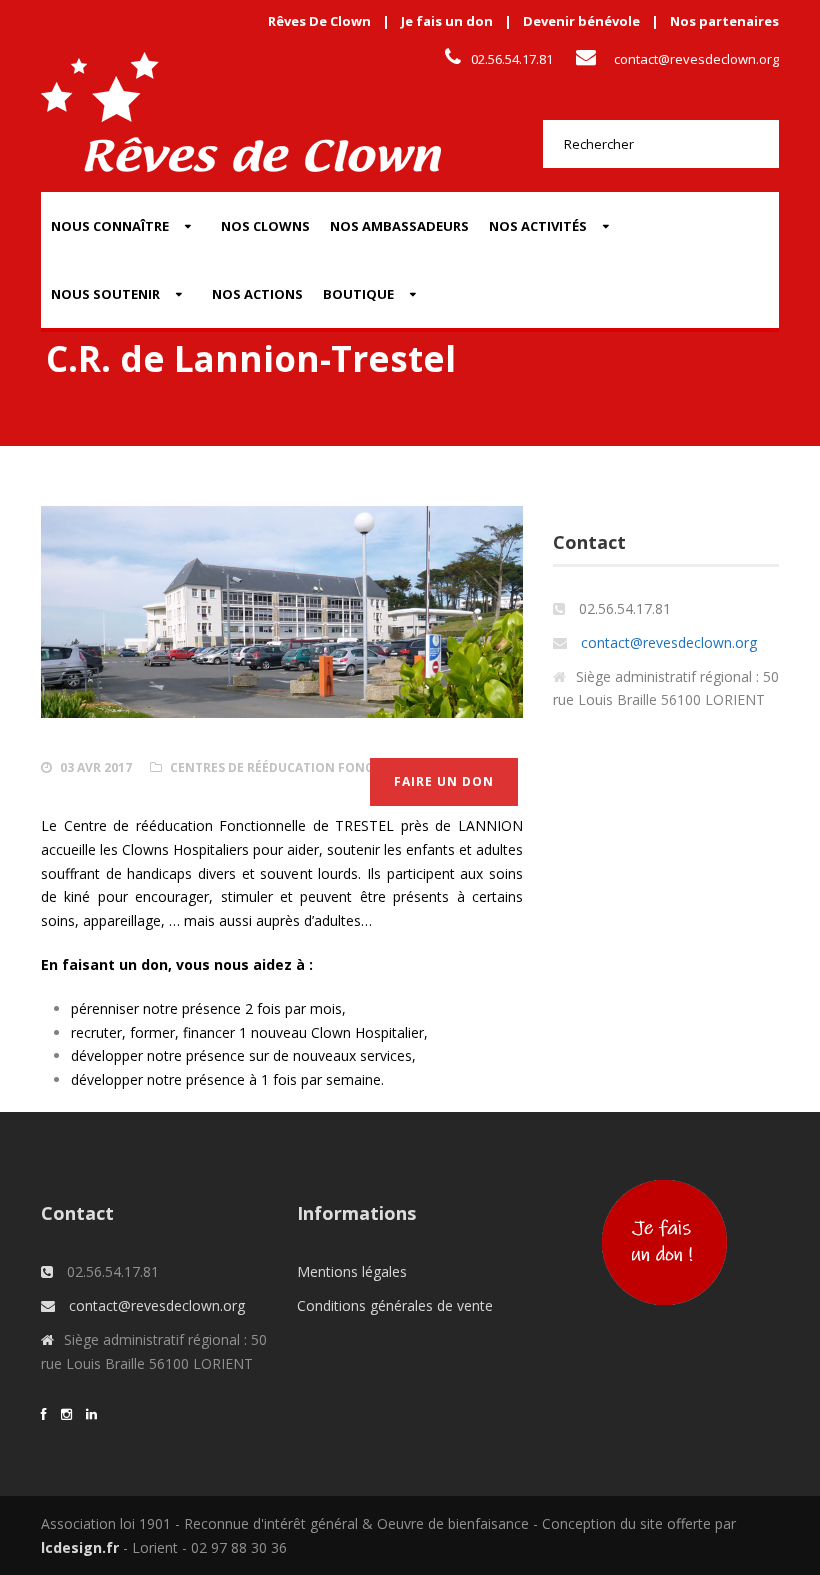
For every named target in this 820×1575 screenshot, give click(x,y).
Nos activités (538, 226)
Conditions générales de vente (395, 1305)
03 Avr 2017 (96, 767)
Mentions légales (352, 1271)
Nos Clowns (265, 226)
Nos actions (257, 294)
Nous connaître (110, 226)
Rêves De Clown (319, 21)
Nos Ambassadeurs (399, 226)
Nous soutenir (105, 294)
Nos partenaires (724, 21)
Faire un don (444, 781)
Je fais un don (447, 21)
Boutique (358, 294)
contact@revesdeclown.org (696, 59)
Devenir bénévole (581, 21)
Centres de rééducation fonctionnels (303, 767)
